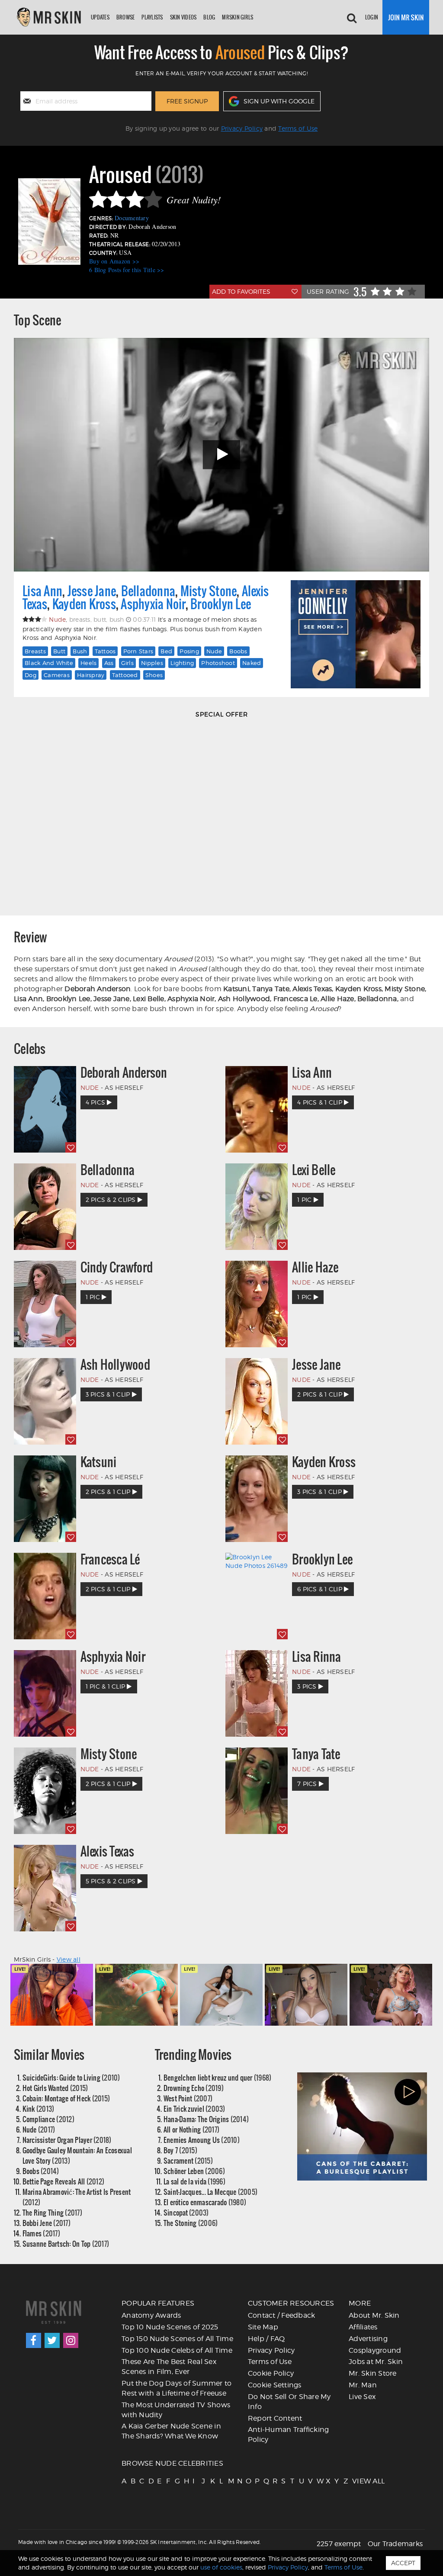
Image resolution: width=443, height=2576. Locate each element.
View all (69, 1959)
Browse (126, 17)
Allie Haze (315, 1267)
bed (166, 651)
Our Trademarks (395, 2544)
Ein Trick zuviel (194, 2109)
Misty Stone (209, 591)
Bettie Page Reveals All (64, 2181)
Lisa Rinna (317, 1657)
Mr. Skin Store (373, 2373)
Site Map (263, 2327)
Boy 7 (180, 2150)
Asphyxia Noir (153, 604)
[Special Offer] (221, 814)
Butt (59, 651)
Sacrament (188, 2160)
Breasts (35, 651)
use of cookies (221, 2567)
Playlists (152, 17)
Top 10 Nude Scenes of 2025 (170, 2327)
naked (252, 663)
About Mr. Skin (374, 2315)
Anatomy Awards (151, 2315)
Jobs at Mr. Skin (376, 2362)
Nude (214, 651)
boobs (238, 651)
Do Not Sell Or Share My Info (289, 2402)
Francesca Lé (110, 1559)
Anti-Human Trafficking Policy (289, 2435)
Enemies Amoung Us (202, 2140)
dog (30, 675)
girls (127, 663)
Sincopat (186, 2212)
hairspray (91, 675)
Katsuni (99, 1462)
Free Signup (187, 101)
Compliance (48, 2119)
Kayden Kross (84, 604)
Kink (39, 2109)
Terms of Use (298, 128)
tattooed (125, 675)
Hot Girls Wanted (55, 2088)
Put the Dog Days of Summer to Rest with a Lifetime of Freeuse (177, 2388)
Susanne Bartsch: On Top (66, 2244)
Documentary (132, 218)
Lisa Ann (42, 591)
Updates (100, 17)
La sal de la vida (194, 2181)
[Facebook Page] (34, 2340)
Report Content (275, 2418)
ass (109, 663)
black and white (49, 663)
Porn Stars (138, 651)
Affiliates (363, 2327)
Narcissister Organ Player (67, 2140)
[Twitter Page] (52, 2340)
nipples (152, 663)
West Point (188, 2098)
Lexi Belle (314, 1170)
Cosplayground (375, 2350)
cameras (57, 675)
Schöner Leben (194, 2171)
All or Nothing (191, 2129)
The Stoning (191, 2223)
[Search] (352, 17)
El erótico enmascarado (205, 2202)
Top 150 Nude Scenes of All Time (177, 2339)
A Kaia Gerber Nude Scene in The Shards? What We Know (171, 2431)
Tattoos (105, 651)
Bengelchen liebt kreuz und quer (218, 2077)
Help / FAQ (266, 2339)
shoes (154, 675)
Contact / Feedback (282, 2315)
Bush (80, 651)
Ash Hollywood (115, 1365)
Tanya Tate (316, 1754)
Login (372, 17)
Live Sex (362, 2397)
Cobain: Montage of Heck (66, 2098)
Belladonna (148, 591)
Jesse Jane (92, 591)
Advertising (368, 2339)
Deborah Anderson (124, 1073)
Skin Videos (183, 17)
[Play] (221, 454)
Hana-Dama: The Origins (206, 2119)
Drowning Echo (194, 2088)
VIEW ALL (356, 2481)
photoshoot (218, 663)
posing (189, 651)
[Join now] (406, 17)
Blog (209, 17)
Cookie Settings (275, 2385)
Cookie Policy (271, 2373)
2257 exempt (339, 2544)
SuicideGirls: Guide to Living (71, 2077)
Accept (403, 2563)
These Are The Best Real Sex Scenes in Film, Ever (169, 2367)
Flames (41, 2233)
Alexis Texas (108, 1851)
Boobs (41, 2171)
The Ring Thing (52, 2212)
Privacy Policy (242, 128)
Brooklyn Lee (221, 604)
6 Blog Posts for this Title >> (127, 270)
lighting (182, 663)
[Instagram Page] (71, 2340)
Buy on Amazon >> (114, 261)
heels (88, 663)
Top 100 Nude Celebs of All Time (177, 2350)
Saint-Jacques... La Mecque (210, 2192)
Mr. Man (363, 2385)
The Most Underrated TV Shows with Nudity (176, 2410)
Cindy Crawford (117, 1267)
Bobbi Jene (47, 2223)
